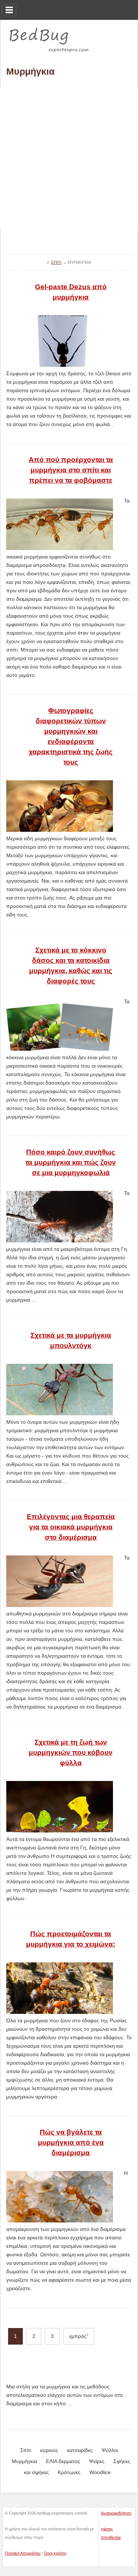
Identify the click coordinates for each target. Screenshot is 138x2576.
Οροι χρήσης (55, 2553)
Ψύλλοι (110, 2450)
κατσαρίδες (80, 2450)
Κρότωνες (69, 2472)
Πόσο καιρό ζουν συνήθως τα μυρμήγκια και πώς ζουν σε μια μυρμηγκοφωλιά (71, 1162)
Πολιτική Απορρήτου (23, 2553)
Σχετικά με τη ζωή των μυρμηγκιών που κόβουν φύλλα (71, 1752)
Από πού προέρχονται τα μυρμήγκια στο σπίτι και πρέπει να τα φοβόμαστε (71, 470)
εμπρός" (79, 2336)
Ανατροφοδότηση (116, 2513)
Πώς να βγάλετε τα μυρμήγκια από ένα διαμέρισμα (71, 2142)
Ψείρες (97, 2461)
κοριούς (49, 2450)
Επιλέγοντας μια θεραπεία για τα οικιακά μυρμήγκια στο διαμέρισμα (71, 1527)
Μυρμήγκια (24, 2461)
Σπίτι (26, 2450)
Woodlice (100, 2472)
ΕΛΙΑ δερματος (63, 2461)
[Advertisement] (69, 158)
